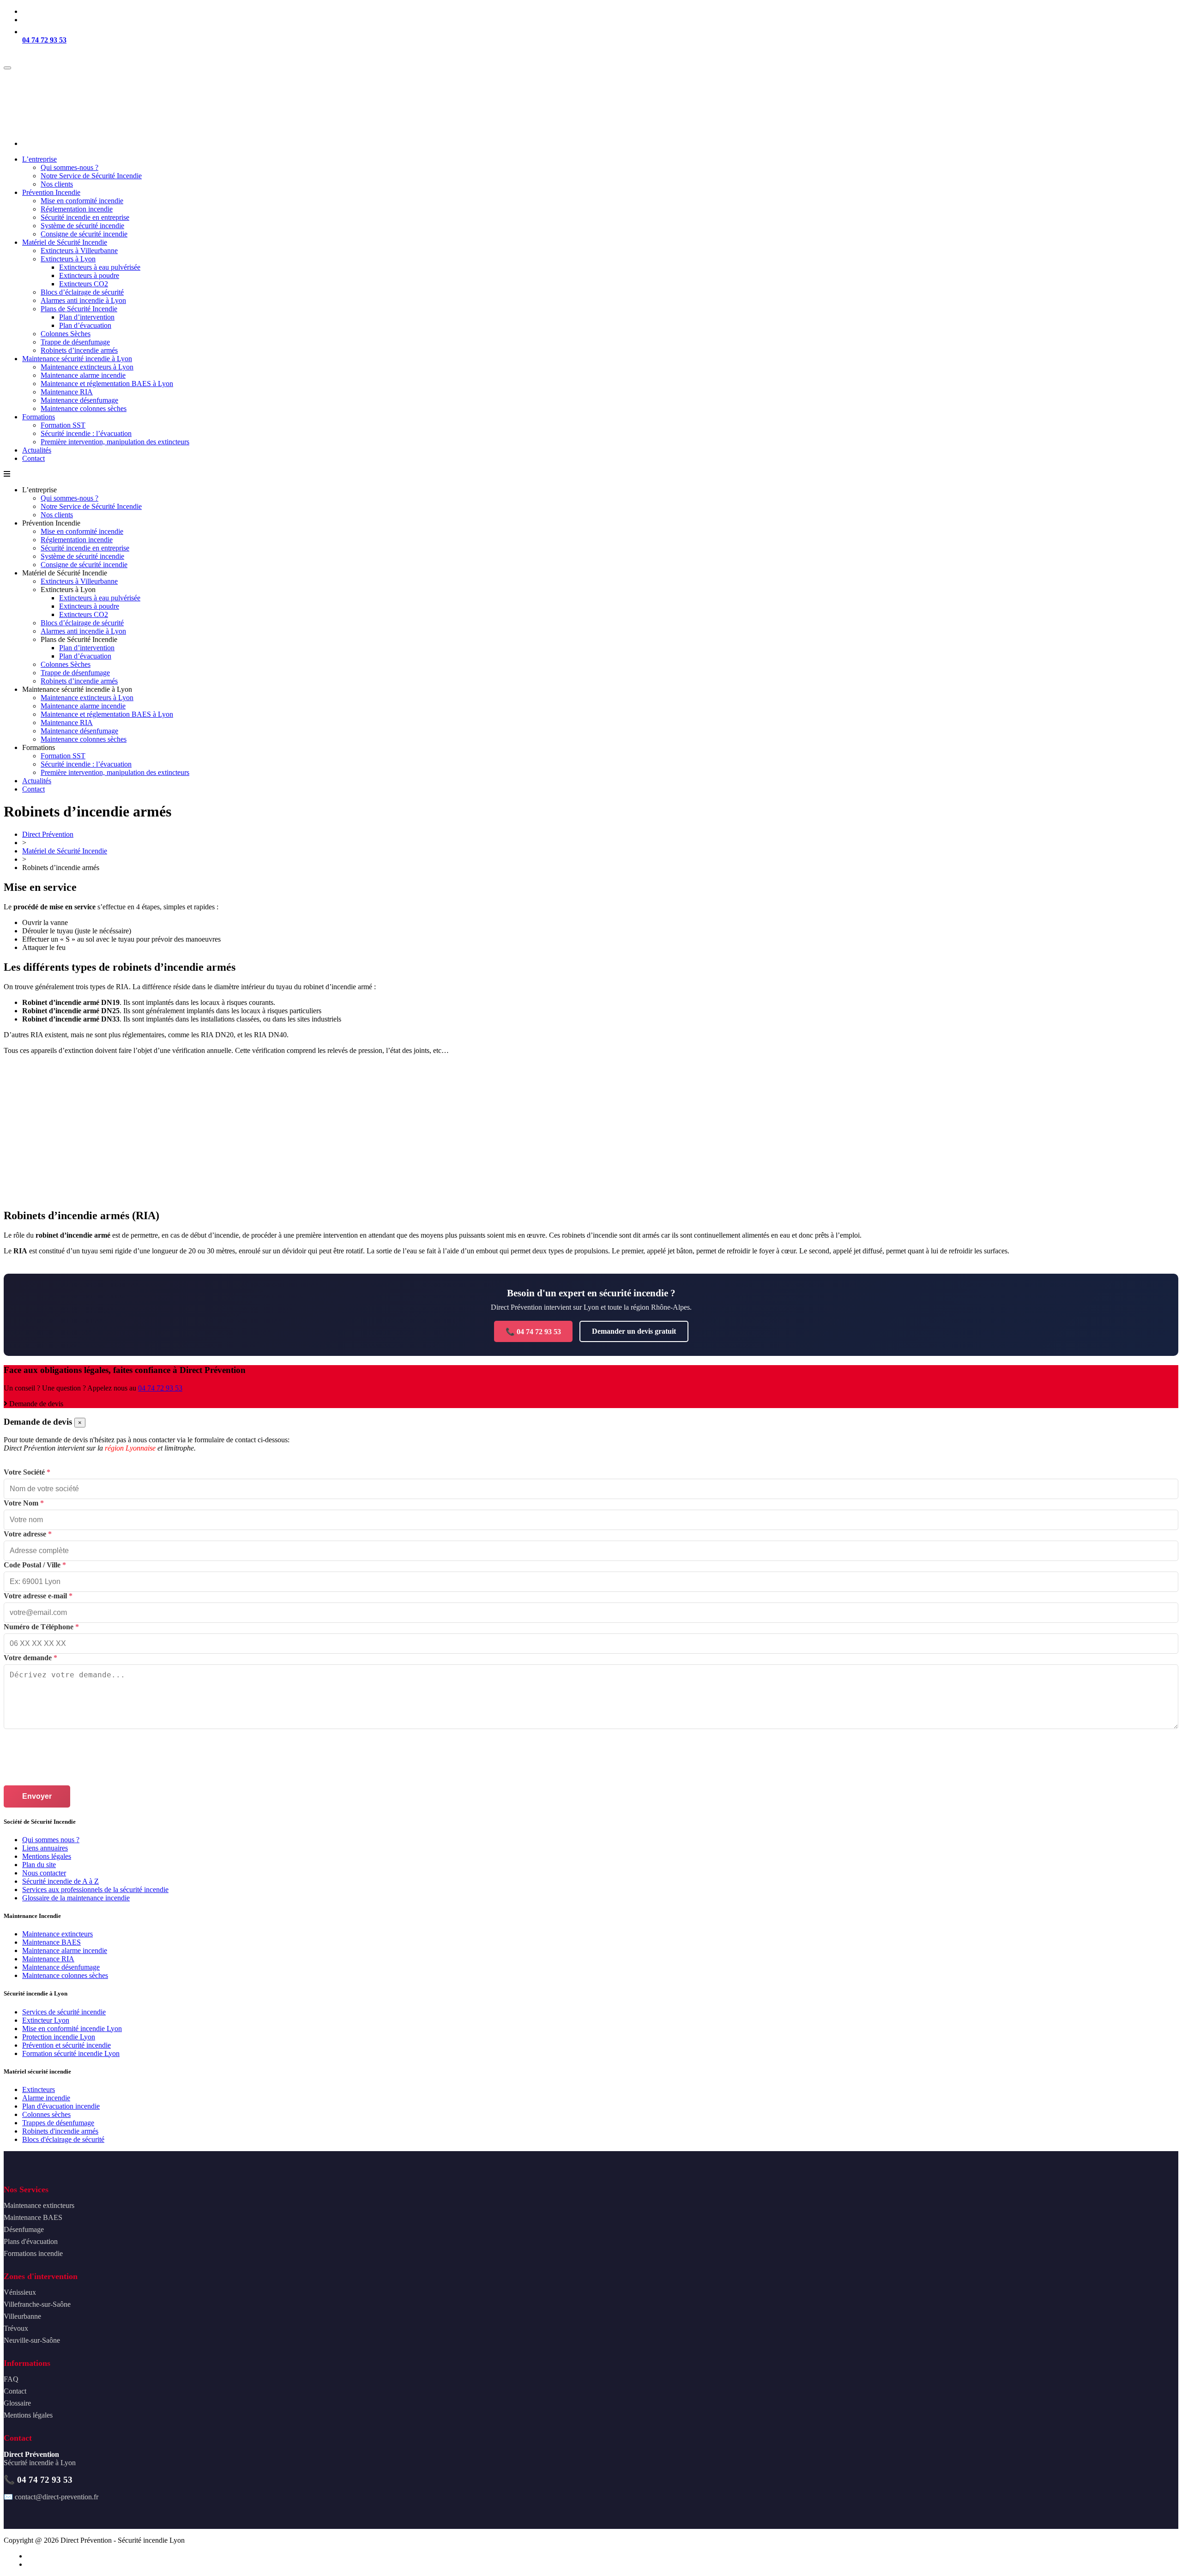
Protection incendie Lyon (59, 2037)
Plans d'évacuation (31, 2241)
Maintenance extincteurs (57, 1934)
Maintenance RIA (48, 1959)
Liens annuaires (45, 1848)
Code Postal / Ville (35, 1565)
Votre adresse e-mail (38, 1596)
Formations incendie (33, 2253)
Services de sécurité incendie (64, 2012)
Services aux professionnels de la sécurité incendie (95, 1890)
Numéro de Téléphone (41, 1627)
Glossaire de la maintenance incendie (76, 1898)
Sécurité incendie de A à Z (60, 1881)
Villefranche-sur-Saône (37, 2304)
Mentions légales (47, 1856)
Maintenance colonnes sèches (65, 1975)
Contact (15, 2391)
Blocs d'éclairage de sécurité (63, 2139)
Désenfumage (24, 2229)
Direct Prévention (48, 834)
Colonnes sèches (46, 2114)
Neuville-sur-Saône (32, 2340)
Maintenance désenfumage (61, 1967)
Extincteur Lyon (46, 2020)
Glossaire (17, 2403)
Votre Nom (24, 1503)
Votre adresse (28, 1534)
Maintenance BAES (51, 1942)
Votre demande (30, 1658)
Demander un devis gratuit (634, 1331)
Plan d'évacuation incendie (61, 2106)
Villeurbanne (22, 2316)
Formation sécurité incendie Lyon (71, 2053)
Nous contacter (44, 1873)
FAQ (11, 2379)
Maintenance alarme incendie (65, 1950)
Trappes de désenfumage (58, 2123)
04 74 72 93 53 (44, 40)
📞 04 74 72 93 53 (533, 1332)
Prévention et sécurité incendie (66, 2045)
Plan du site (39, 1865)
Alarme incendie (46, 2098)
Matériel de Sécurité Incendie (65, 851)
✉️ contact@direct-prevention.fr (51, 2497)
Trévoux (16, 2328)
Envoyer (37, 1796)
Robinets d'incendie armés (60, 2131)
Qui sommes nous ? (51, 1840)
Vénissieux (20, 2292)
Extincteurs (39, 2089)
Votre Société (27, 1472)
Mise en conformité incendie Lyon (72, 2029)
